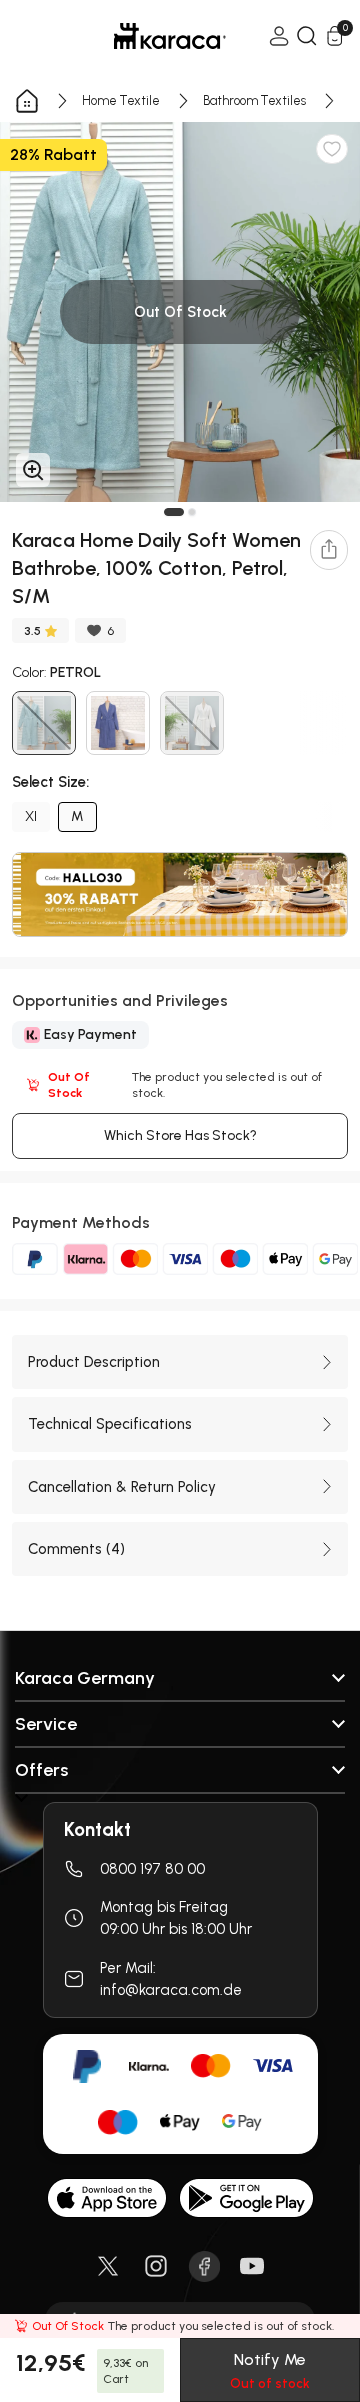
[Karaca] (142, 36)
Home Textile (121, 100)
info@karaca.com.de (171, 1990)
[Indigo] (118, 723)
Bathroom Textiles (254, 100)
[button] (174, 512)
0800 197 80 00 (152, 1869)
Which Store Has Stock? (180, 1135)
